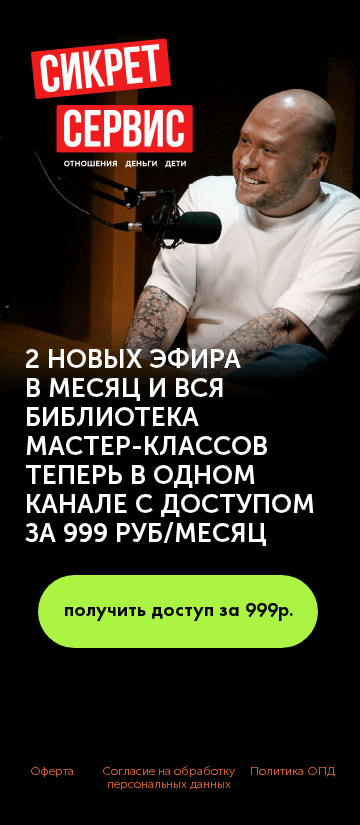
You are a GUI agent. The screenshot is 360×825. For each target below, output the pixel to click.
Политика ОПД (292, 771)
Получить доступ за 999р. (178, 611)
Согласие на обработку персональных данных (168, 777)
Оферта (52, 771)
